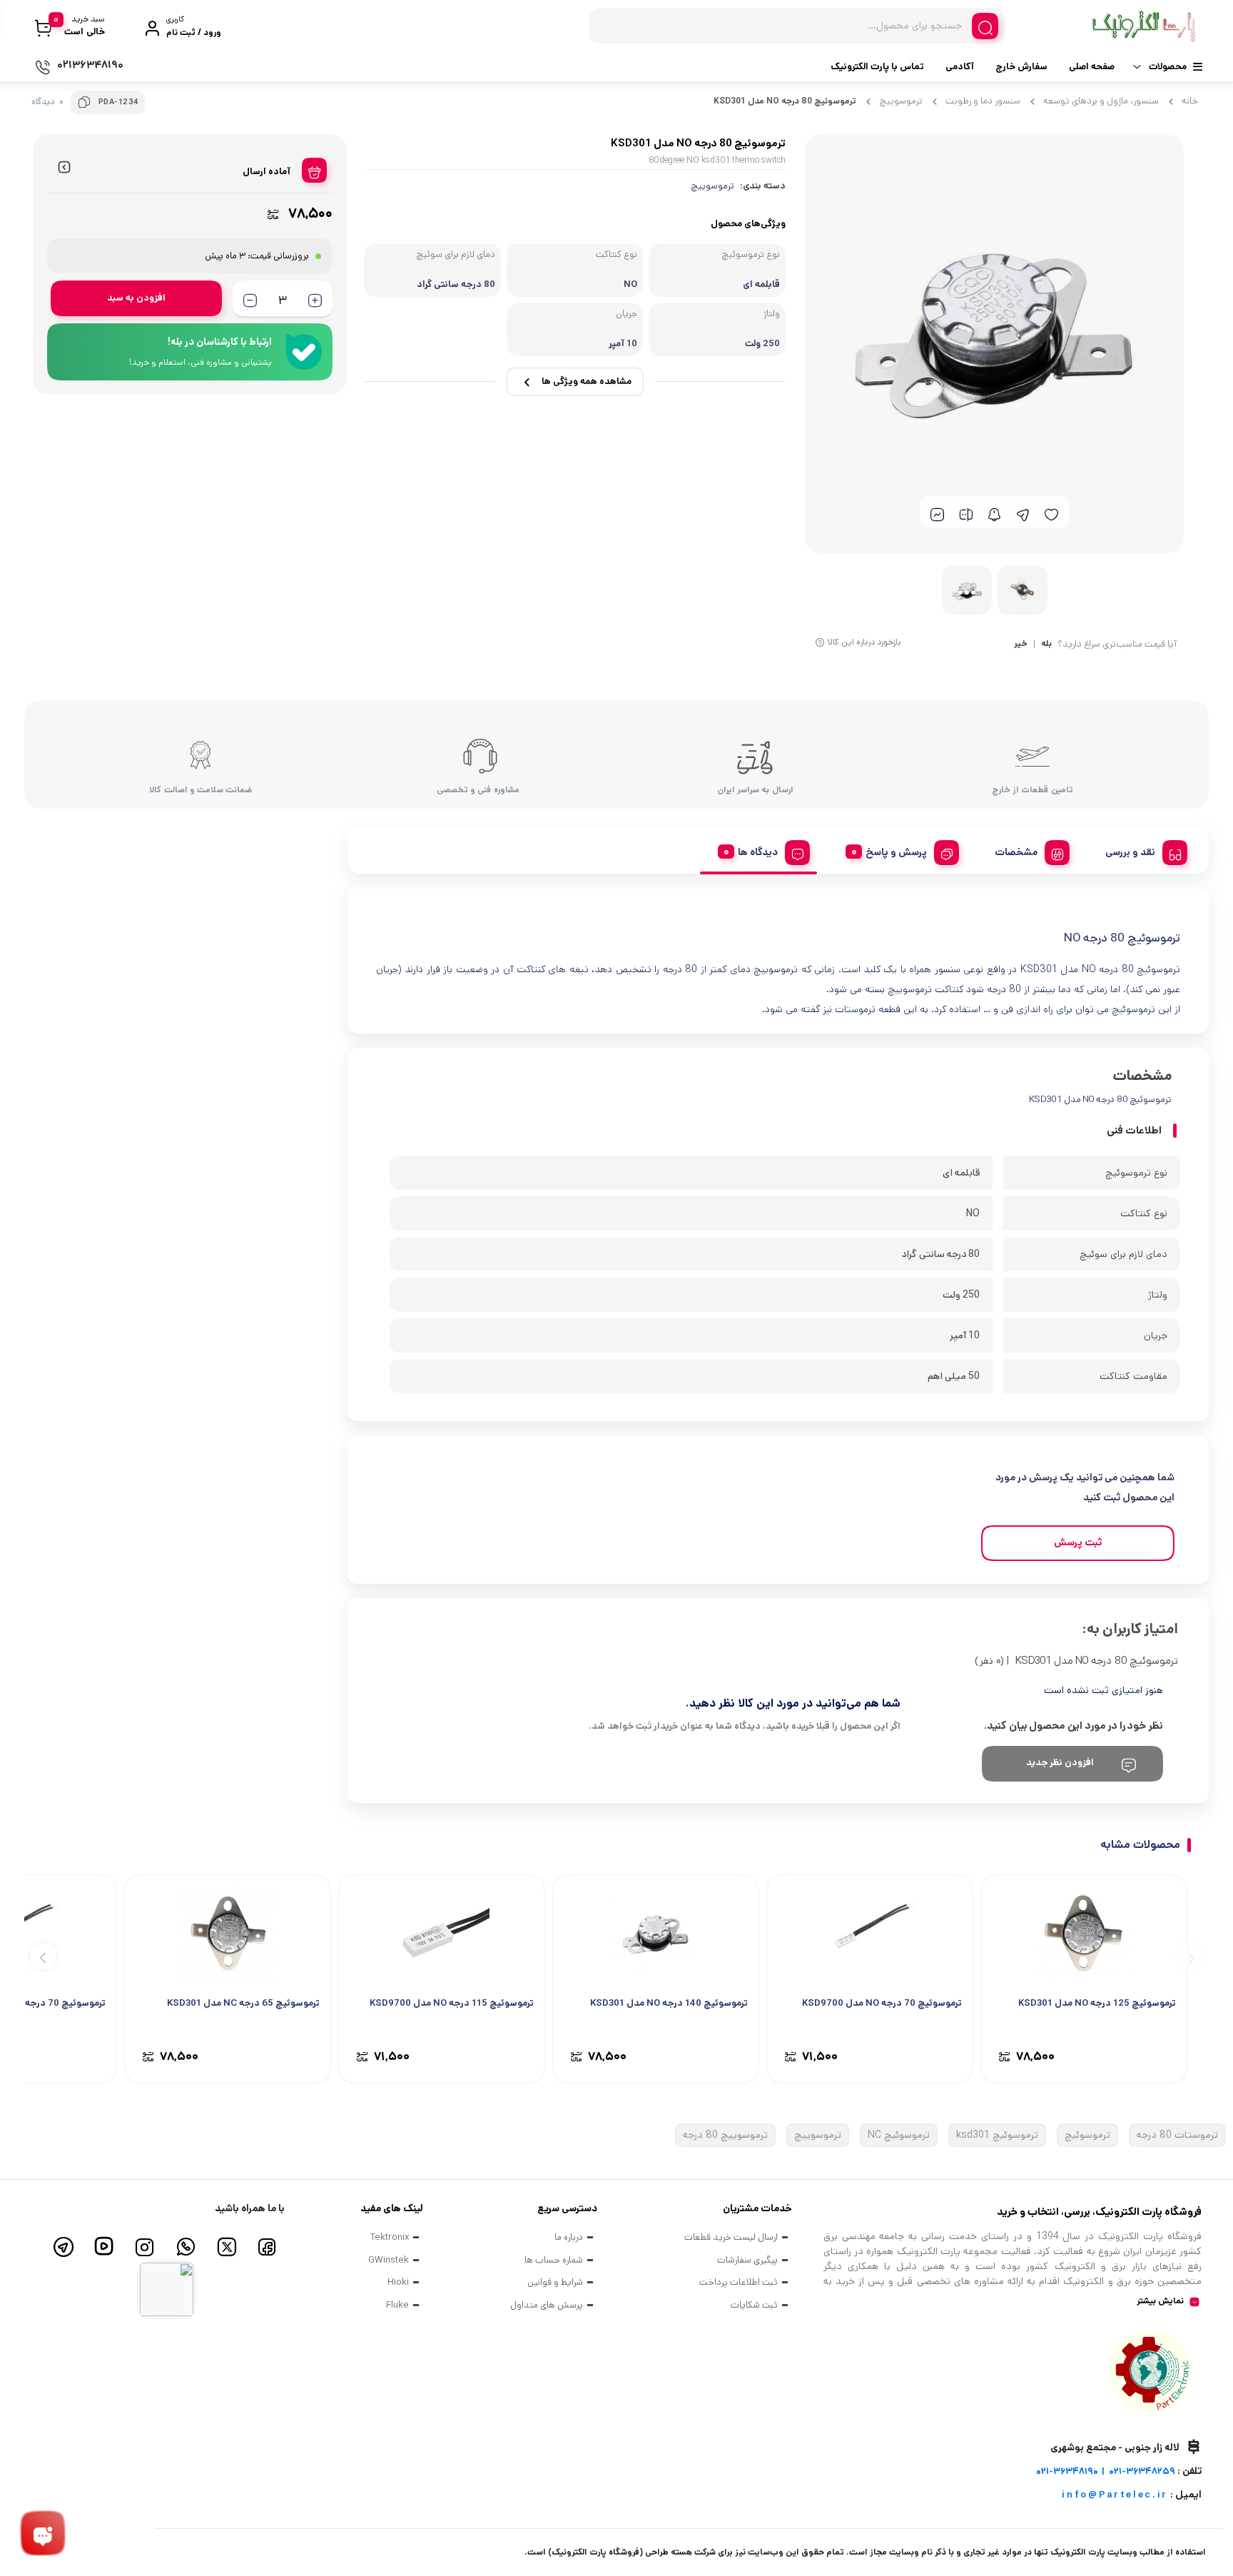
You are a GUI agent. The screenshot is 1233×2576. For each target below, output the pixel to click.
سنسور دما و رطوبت (983, 101)
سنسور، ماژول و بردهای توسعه (1101, 101)
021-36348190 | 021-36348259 (1106, 2471)
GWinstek (389, 2260)
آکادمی (960, 67)
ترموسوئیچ (1087, 2135)
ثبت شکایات (754, 2305)
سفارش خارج (1021, 67)
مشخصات (1016, 852)
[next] (43, 1957)
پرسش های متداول (547, 2305)
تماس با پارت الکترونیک (877, 67)
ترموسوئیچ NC (899, 2135)
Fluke (397, 2305)
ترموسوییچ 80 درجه (725, 2135)
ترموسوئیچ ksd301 (997, 2135)
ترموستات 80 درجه (1177, 2135)
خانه (1190, 101)
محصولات (1168, 67)
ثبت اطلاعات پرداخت (739, 2282)
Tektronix (390, 2237)
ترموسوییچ (901, 101)
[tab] (1141, 850)
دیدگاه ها (758, 852)
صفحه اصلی (1092, 67)
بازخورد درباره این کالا (864, 642)
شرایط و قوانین (555, 2282)
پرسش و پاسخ (896, 852)
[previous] (1189, 1957)
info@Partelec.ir (1115, 2495)
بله (1046, 645)
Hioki (398, 2282)
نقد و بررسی (1130, 852)
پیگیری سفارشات (747, 2260)
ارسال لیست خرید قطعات (731, 2237)
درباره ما (569, 2237)
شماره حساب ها (554, 2260)
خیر (1021, 645)
